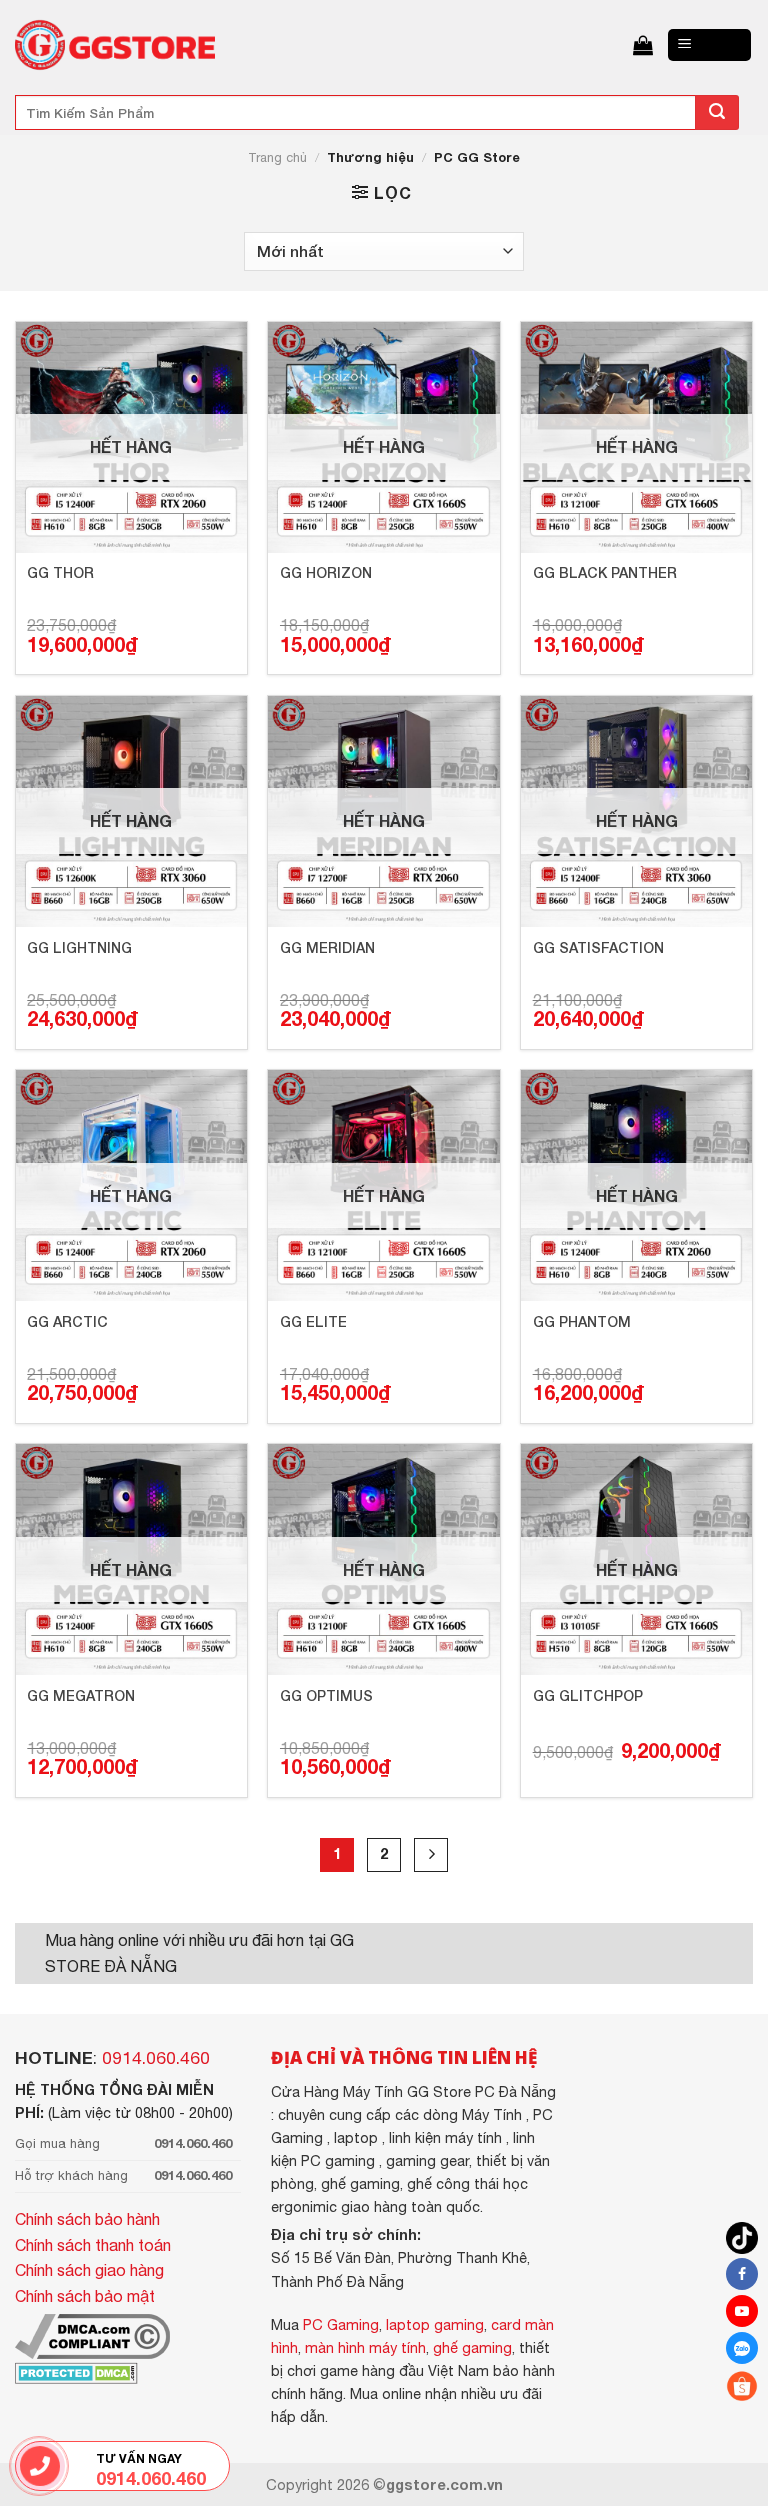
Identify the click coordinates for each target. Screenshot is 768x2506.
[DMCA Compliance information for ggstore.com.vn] (92, 2335)
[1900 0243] (40, 2466)
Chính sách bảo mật (85, 2296)
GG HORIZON (326, 572)
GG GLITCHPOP (588, 1695)
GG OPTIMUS (326, 1695)
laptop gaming (435, 2324)
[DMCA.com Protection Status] (76, 2371)
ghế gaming (472, 2347)
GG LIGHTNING (79, 947)
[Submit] (717, 112)
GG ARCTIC (67, 1321)
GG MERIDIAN (327, 947)
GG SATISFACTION (598, 947)
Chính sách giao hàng (89, 2270)
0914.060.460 (156, 2058)
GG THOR (60, 572)
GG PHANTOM (582, 1321)
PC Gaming (341, 2324)
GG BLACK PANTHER (605, 572)
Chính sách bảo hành (87, 2219)
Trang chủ (277, 157)
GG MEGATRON (81, 1695)
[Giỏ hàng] (643, 45)
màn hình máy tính (365, 2347)
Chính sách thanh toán (93, 2245)
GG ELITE (313, 1321)
